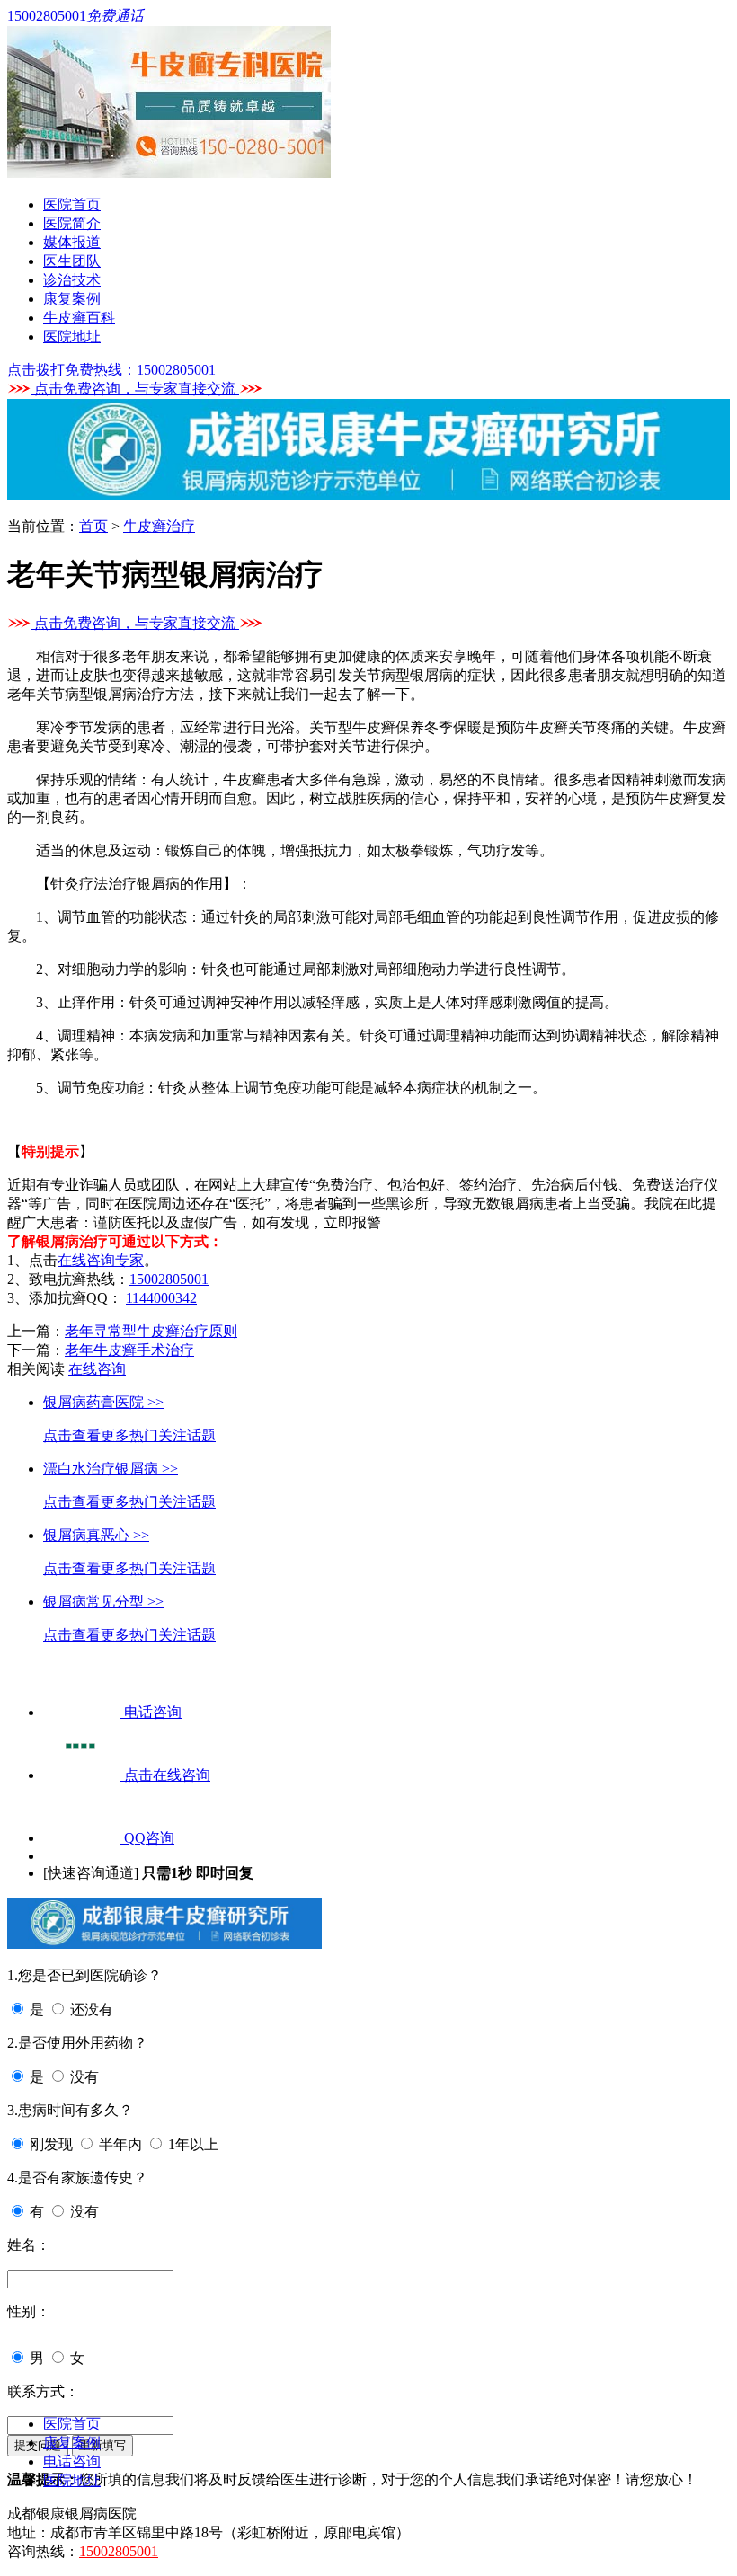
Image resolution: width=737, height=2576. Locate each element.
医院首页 (72, 204)
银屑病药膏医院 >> (103, 1402)
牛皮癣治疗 (159, 526)
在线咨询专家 (101, 1260)
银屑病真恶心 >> (96, 1535)
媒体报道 (72, 242)
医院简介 (72, 223)
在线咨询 (97, 1369)
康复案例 (72, 299)
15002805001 (169, 1279)
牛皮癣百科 (79, 318)
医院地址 (72, 336)
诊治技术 (72, 280)
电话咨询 (72, 2461)
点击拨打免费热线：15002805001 (111, 370)
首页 (93, 526)
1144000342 (161, 1298)
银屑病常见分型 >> (103, 1602)
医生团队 (72, 261)
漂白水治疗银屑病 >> (111, 1469)
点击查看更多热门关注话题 (129, 1435)
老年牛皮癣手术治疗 (129, 1350)
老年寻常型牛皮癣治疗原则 (151, 1331)
